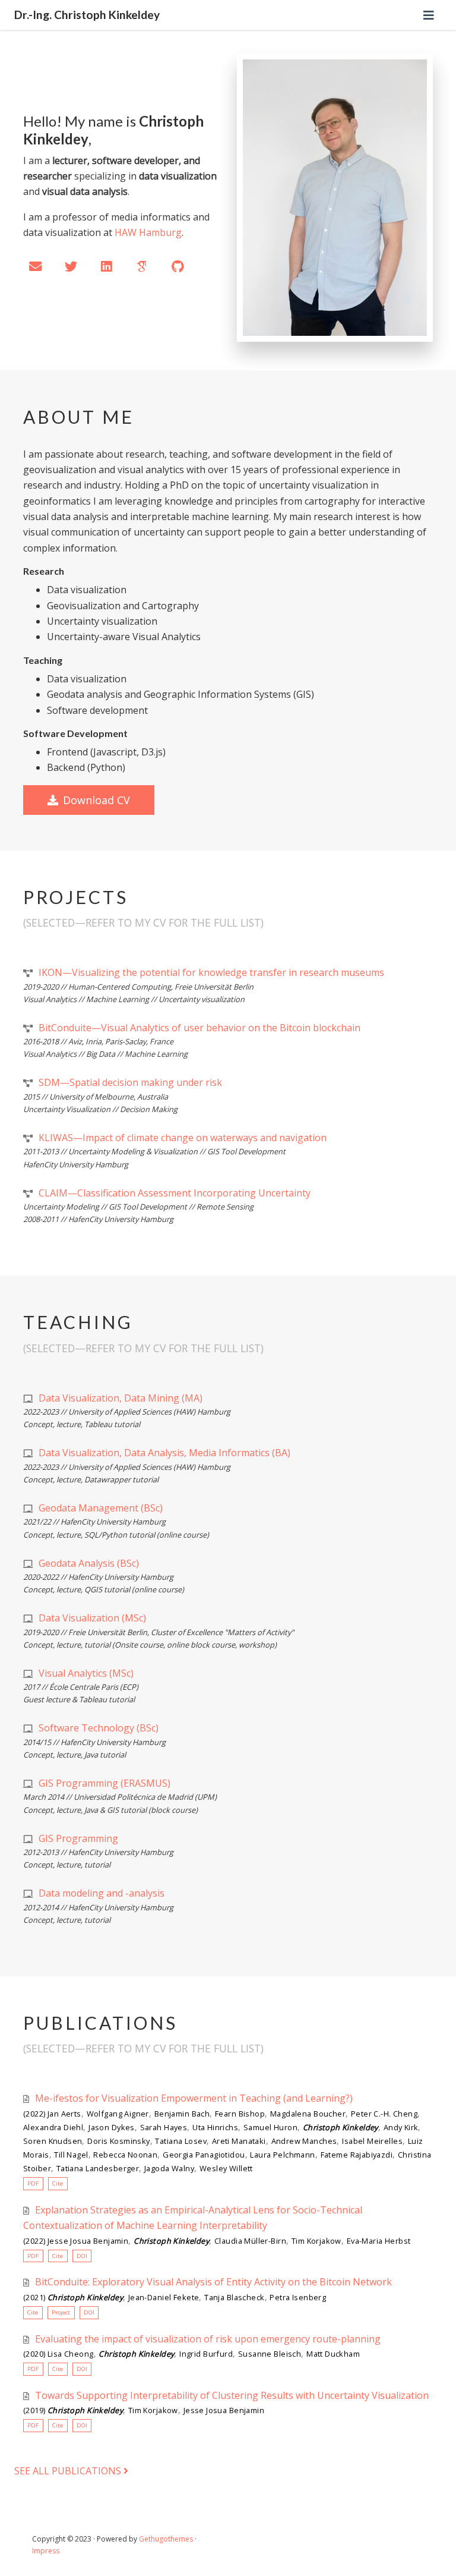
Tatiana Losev (180, 2141)
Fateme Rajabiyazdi (357, 2155)
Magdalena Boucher (308, 2114)
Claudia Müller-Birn (250, 2241)
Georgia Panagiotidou (204, 2155)
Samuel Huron (270, 2127)
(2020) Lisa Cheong (58, 2354)
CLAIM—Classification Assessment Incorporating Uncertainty (175, 1193)
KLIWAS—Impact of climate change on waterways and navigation (183, 1138)
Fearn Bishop (240, 2114)
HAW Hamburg (148, 232)
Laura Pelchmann (282, 2155)
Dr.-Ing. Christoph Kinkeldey (87, 15)
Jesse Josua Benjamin (224, 2410)
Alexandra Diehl (53, 2127)
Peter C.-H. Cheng (384, 2114)
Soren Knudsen (53, 2141)
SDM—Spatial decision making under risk (130, 1082)
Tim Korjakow (316, 2241)
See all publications (69, 2471)
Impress (46, 2551)
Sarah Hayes (164, 2127)
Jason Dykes (112, 2127)
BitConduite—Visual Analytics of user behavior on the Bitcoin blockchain (199, 1028)
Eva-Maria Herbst (379, 2241)
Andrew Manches (304, 2141)
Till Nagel (71, 2155)
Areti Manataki (239, 2141)
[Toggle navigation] (429, 15)
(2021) (73, 2297)
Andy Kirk (401, 2127)
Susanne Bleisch (270, 2354)
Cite (58, 2183)
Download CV (96, 800)
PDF (33, 2183)
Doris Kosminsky (118, 2141)
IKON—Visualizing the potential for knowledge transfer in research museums (211, 972)
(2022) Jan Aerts (52, 2114)
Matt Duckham (333, 2354)
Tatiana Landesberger (98, 2168)
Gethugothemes (166, 2539)
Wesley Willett (226, 2168)
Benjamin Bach (182, 2114)
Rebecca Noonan (125, 2155)
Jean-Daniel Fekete (164, 2297)
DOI (82, 2256)
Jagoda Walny (169, 2168)
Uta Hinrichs (215, 2127)
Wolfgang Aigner (118, 2114)
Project (61, 2312)
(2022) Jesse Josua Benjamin (76, 2241)
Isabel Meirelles (372, 2141)
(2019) (73, 2410)
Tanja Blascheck (234, 2297)
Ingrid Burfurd (206, 2354)
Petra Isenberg (298, 2297)
